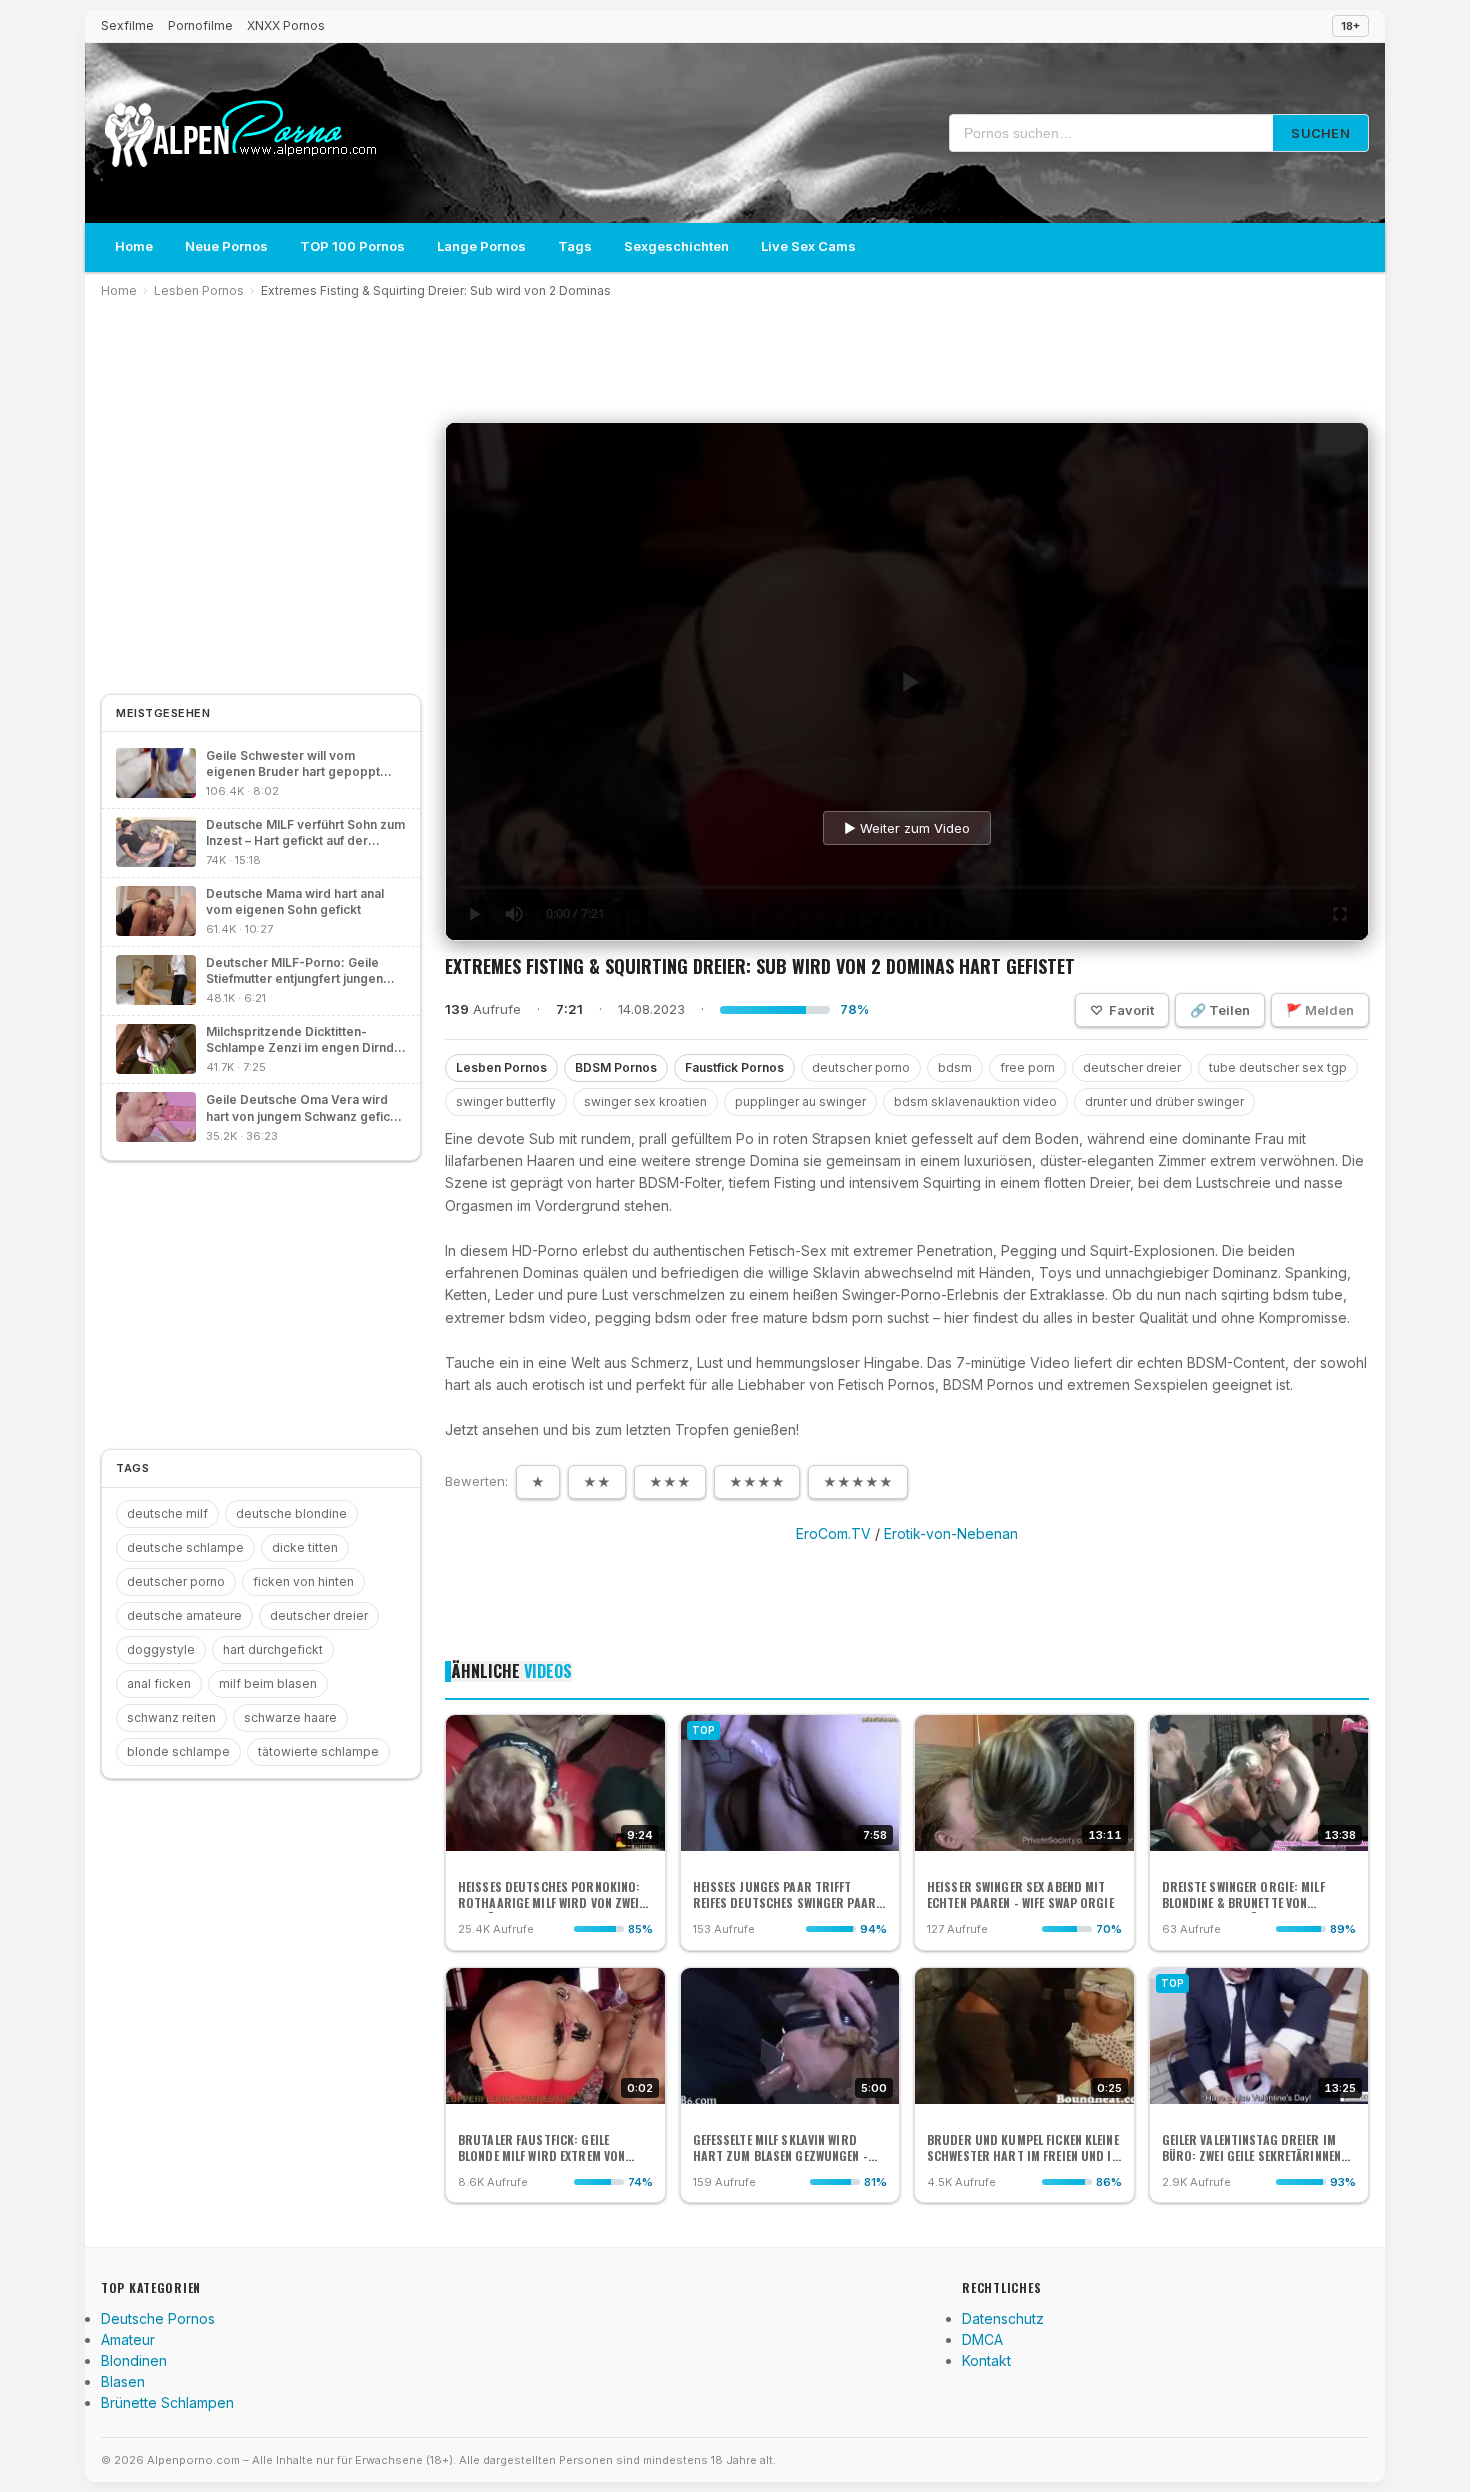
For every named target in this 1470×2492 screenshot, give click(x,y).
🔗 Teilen (1220, 1010)
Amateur (128, 2339)
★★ (597, 1482)
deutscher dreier (1132, 1067)
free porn (1027, 1067)
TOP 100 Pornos (352, 246)
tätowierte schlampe (318, 1751)
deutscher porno (861, 1067)
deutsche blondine (291, 1513)
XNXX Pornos (286, 25)
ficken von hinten (303, 1581)
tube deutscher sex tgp (1278, 1067)
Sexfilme (127, 25)
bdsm (955, 1067)
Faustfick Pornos (734, 1067)
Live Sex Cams (808, 246)
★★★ (670, 1482)
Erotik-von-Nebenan (951, 1533)
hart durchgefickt (273, 1649)
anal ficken (159, 1683)
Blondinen (134, 2360)
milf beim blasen (268, 1683)
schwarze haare (290, 1717)
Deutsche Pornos (158, 2318)
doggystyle (161, 1649)
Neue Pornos (226, 246)
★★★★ (757, 1482)
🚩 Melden (1320, 1010)
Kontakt (986, 2360)
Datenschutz (1003, 2318)
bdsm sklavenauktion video (975, 1101)
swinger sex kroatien (645, 1101)
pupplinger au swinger (800, 1101)
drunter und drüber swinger (1164, 1101)
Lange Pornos (481, 246)
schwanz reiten (171, 1717)
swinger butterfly (506, 1101)
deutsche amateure (184, 1615)
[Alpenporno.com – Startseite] (240, 133)
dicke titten (305, 1547)
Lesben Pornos (199, 290)
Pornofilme (200, 25)
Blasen (123, 2381)
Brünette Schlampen (167, 2402)
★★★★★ (858, 1482)
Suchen (1320, 133)
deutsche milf (167, 1513)
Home (134, 246)
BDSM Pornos (616, 1067)
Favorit (1122, 1010)
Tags (575, 246)
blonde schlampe (178, 1751)
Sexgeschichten (676, 246)
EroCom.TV (833, 1533)
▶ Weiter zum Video (907, 828)
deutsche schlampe (185, 1547)
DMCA (982, 2339)
